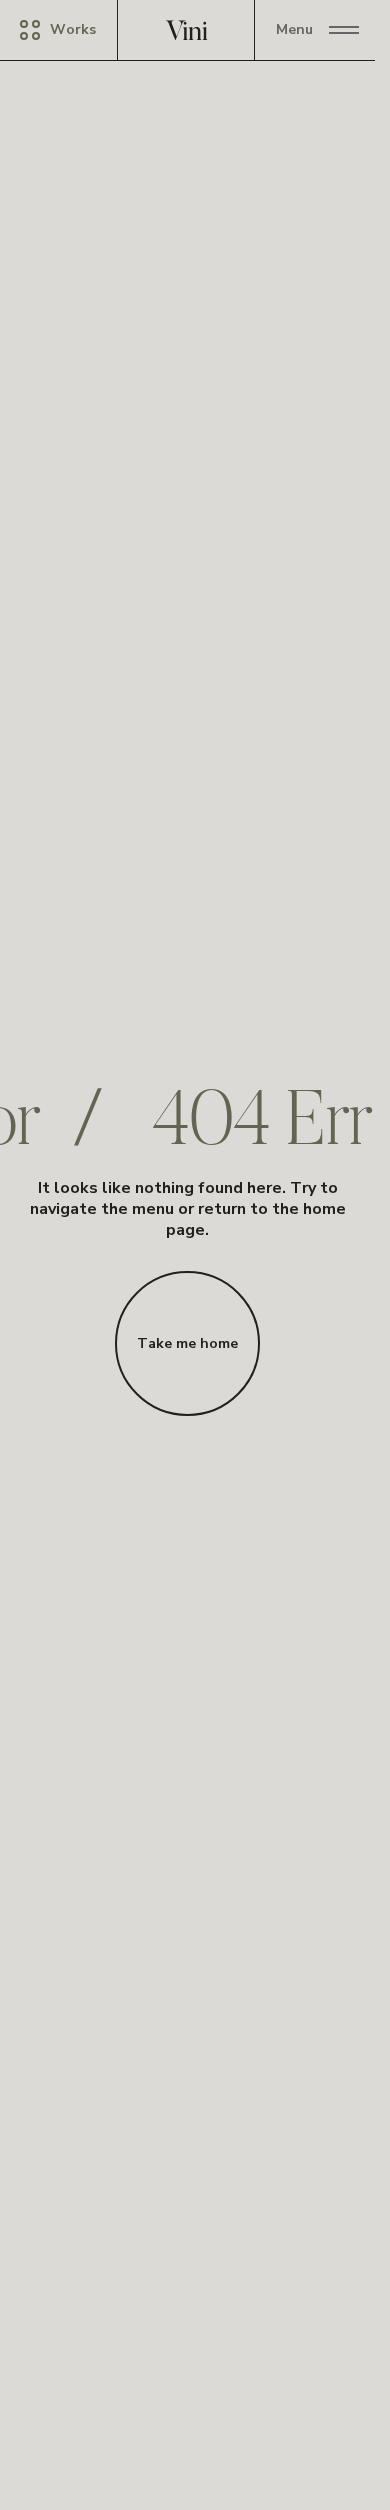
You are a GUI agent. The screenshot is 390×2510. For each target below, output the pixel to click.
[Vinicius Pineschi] (188, 30)
